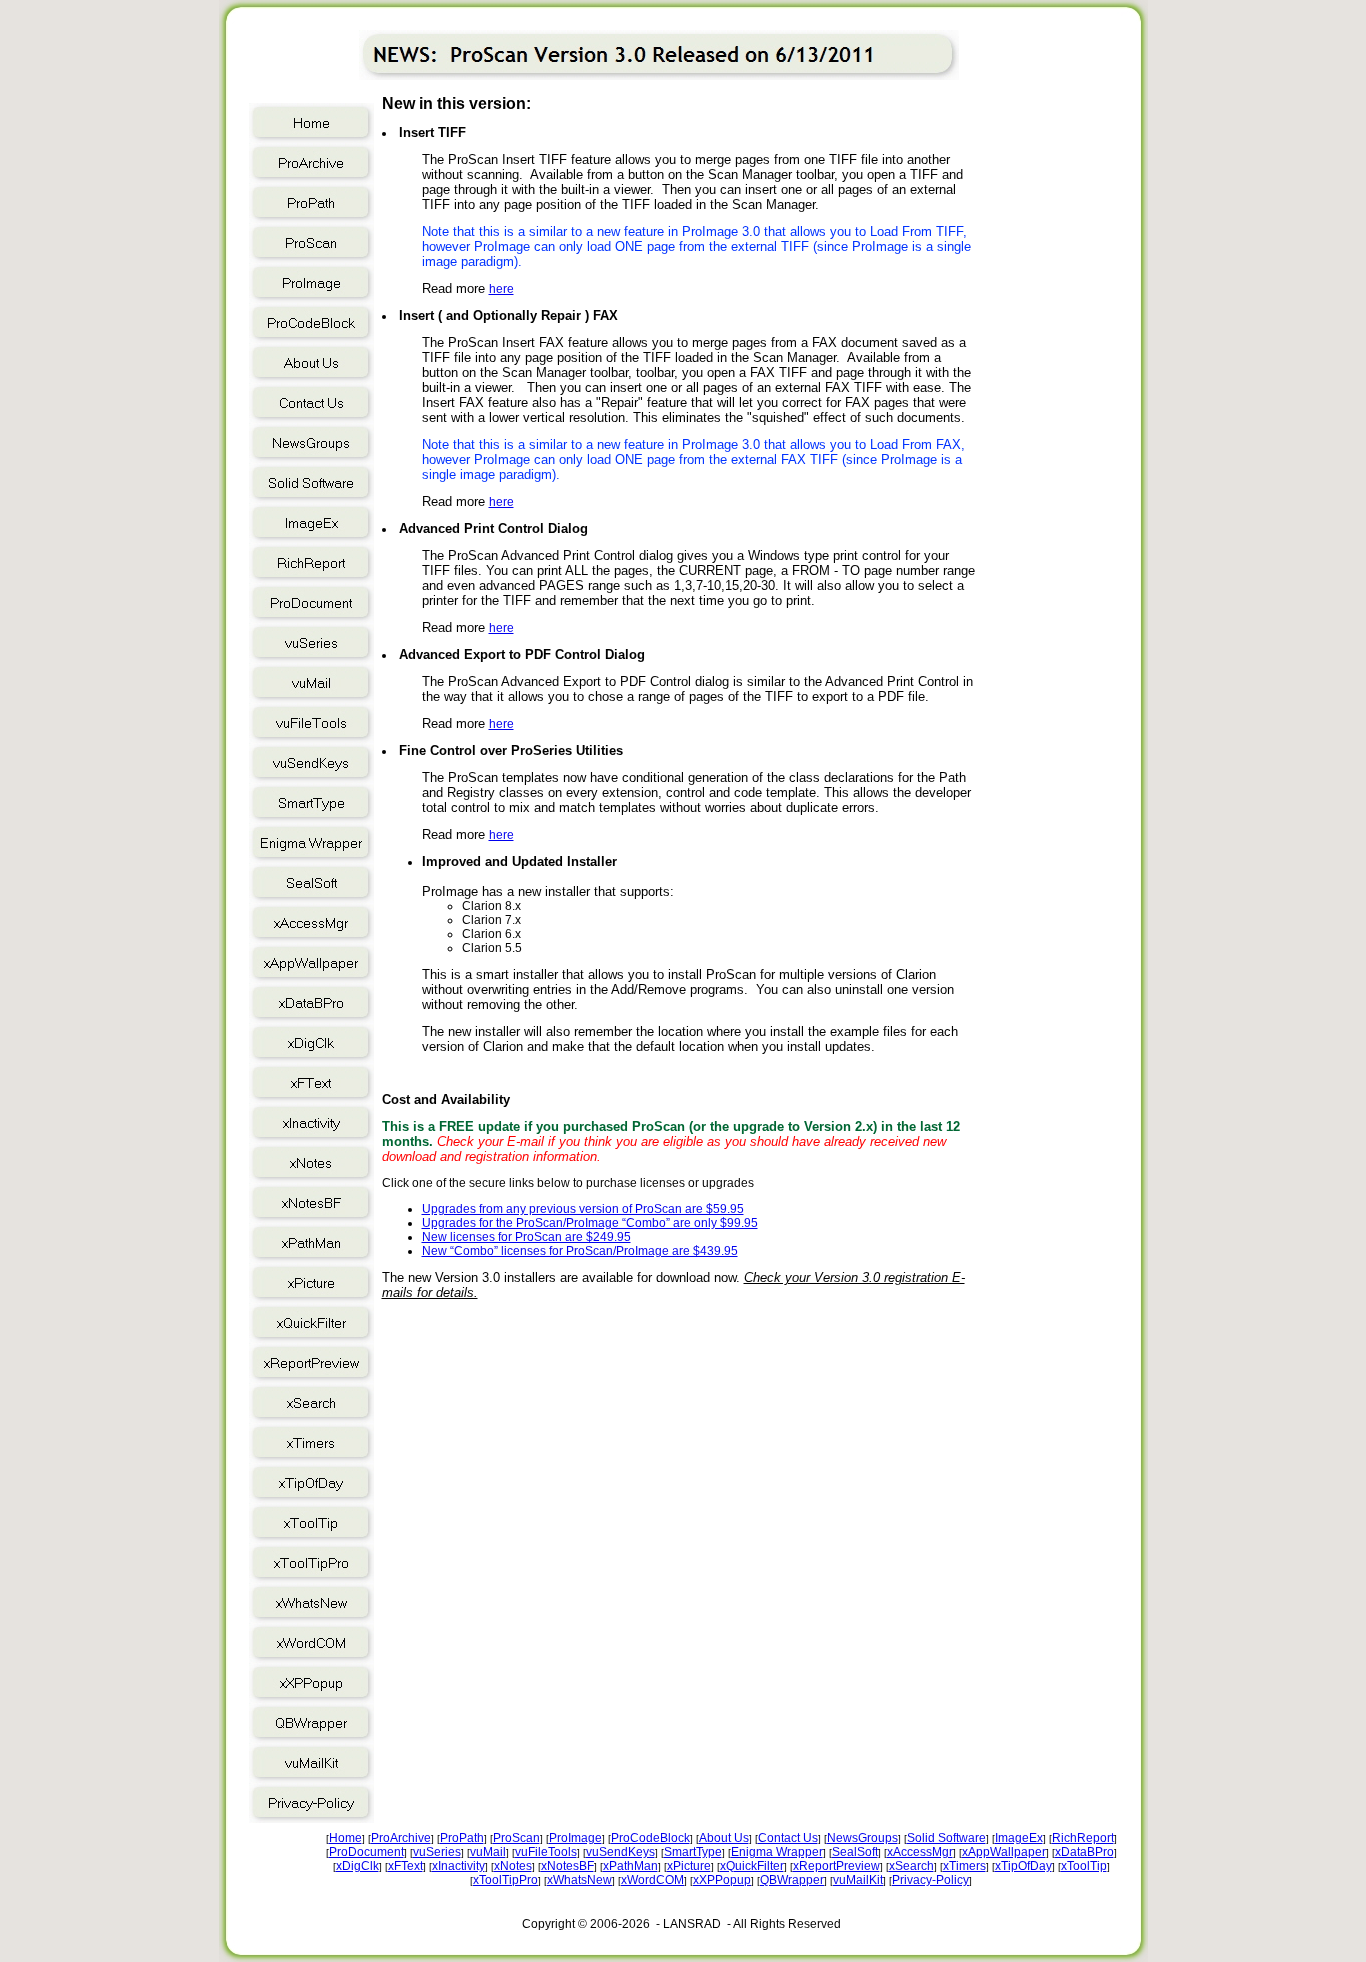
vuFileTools (546, 1852)
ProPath (462, 1838)
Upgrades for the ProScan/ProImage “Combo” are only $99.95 (590, 1223)
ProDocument (366, 1852)
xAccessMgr (920, 1852)
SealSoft (855, 1852)
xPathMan (630, 1866)
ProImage (575, 1838)
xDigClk (357, 1866)
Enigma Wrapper (777, 1852)
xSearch (911, 1866)
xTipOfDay (1023, 1866)
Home (345, 1838)
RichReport (1083, 1838)
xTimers (964, 1866)
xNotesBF (567, 1866)
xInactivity (458, 1866)
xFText (405, 1866)
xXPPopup (722, 1880)
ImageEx (1019, 1838)
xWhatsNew (579, 1880)
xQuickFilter (752, 1866)
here (501, 289)
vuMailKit (858, 1880)
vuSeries (437, 1852)
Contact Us (788, 1838)
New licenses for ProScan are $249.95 (526, 1237)
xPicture (689, 1866)
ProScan (516, 1838)
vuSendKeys (620, 1852)
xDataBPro (1084, 1852)
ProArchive (401, 1838)
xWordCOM (652, 1880)
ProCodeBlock (650, 1838)
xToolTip (1084, 1866)
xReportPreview (836, 1866)
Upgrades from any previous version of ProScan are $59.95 (583, 1209)
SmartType (693, 1852)
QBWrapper (792, 1880)
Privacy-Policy (930, 1880)
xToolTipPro (505, 1880)
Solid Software (946, 1838)
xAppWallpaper (1004, 1852)
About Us (724, 1838)
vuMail (488, 1852)
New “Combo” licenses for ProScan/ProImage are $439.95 (580, 1251)
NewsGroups (862, 1838)
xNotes (513, 1866)
